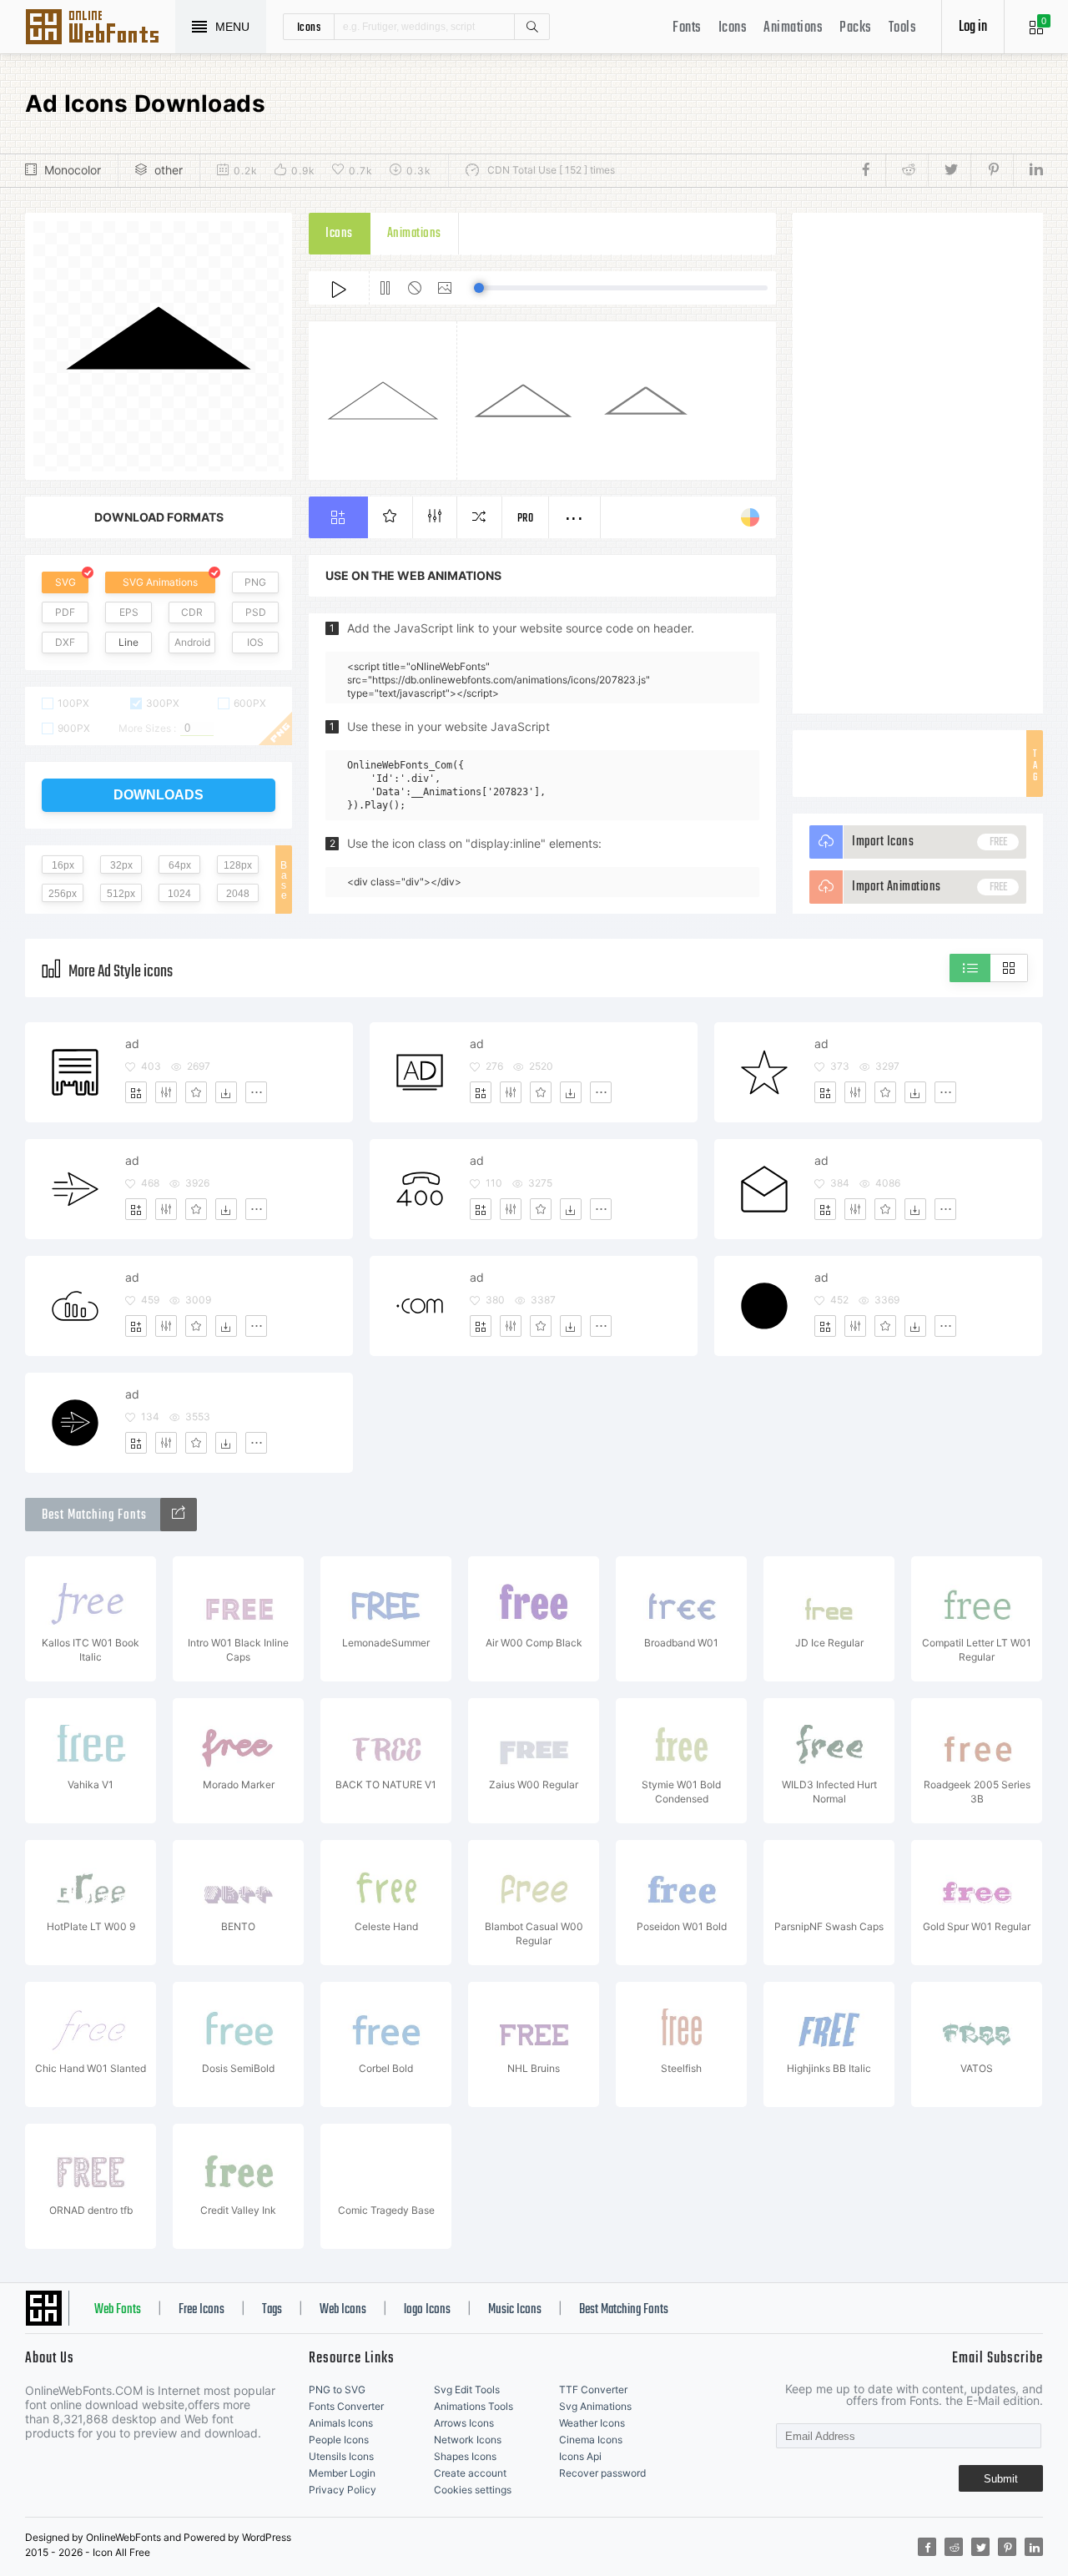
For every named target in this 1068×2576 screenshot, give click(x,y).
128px (238, 865)
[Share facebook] (871, 170)
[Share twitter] (949, 170)
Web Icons (343, 2310)
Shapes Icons (465, 2456)
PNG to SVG (337, 2389)
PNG (255, 582)
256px (63, 894)
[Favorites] (196, 1092)
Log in (973, 27)
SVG (65, 582)
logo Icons (427, 2310)
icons (309, 27)
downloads (159, 795)
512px (121, 894)
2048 (238, 894)
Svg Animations (595, 2406)
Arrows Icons (464, 2423)
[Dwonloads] (226, 1092)
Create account (470, 2473)
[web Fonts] (179, 1515)
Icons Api (580, 2456)
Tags (272, 2310)
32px (121, 865)
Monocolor (73, 170)
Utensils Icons (341, 2456)
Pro (526, 519)
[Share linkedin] (1028, 170)
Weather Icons (592, 2423)
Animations (793, 28)
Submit (1001, 2479)
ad (132, 1044)
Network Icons (468, 2440)
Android (192, 642)
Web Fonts (118, 2310)
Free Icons (202, 2310)
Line (128, 642)
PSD (256, 612)
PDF (65, 612)
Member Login (342, 2473)
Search (531, 27)
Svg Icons (100, 28)
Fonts (687, 28)
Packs (856, 28)
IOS (255, 642)
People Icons (339, 2440)
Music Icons (515, 2310)
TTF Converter (593, 2389)
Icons (733, 28)
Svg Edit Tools (467, 2389)
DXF (65, 642)
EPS (129, 612)
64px (180, 865)
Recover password (602, 2473)
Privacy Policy (343, 2490)
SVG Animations (160, 582)
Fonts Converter (346, 2406)
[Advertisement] (918, 463)
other (169, 170)
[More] (256, 1092)
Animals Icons (341, 2423)
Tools (903, 28)
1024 (179, 894)
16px (63, 865)
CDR (192, 612)
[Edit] (166, 1092)
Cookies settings (473, 2490)
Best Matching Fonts (624, 2310)
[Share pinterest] (992, 170)
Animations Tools (474, 2406)
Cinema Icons (591, 2440)
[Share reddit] (907, 170)
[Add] (136, 1092)
